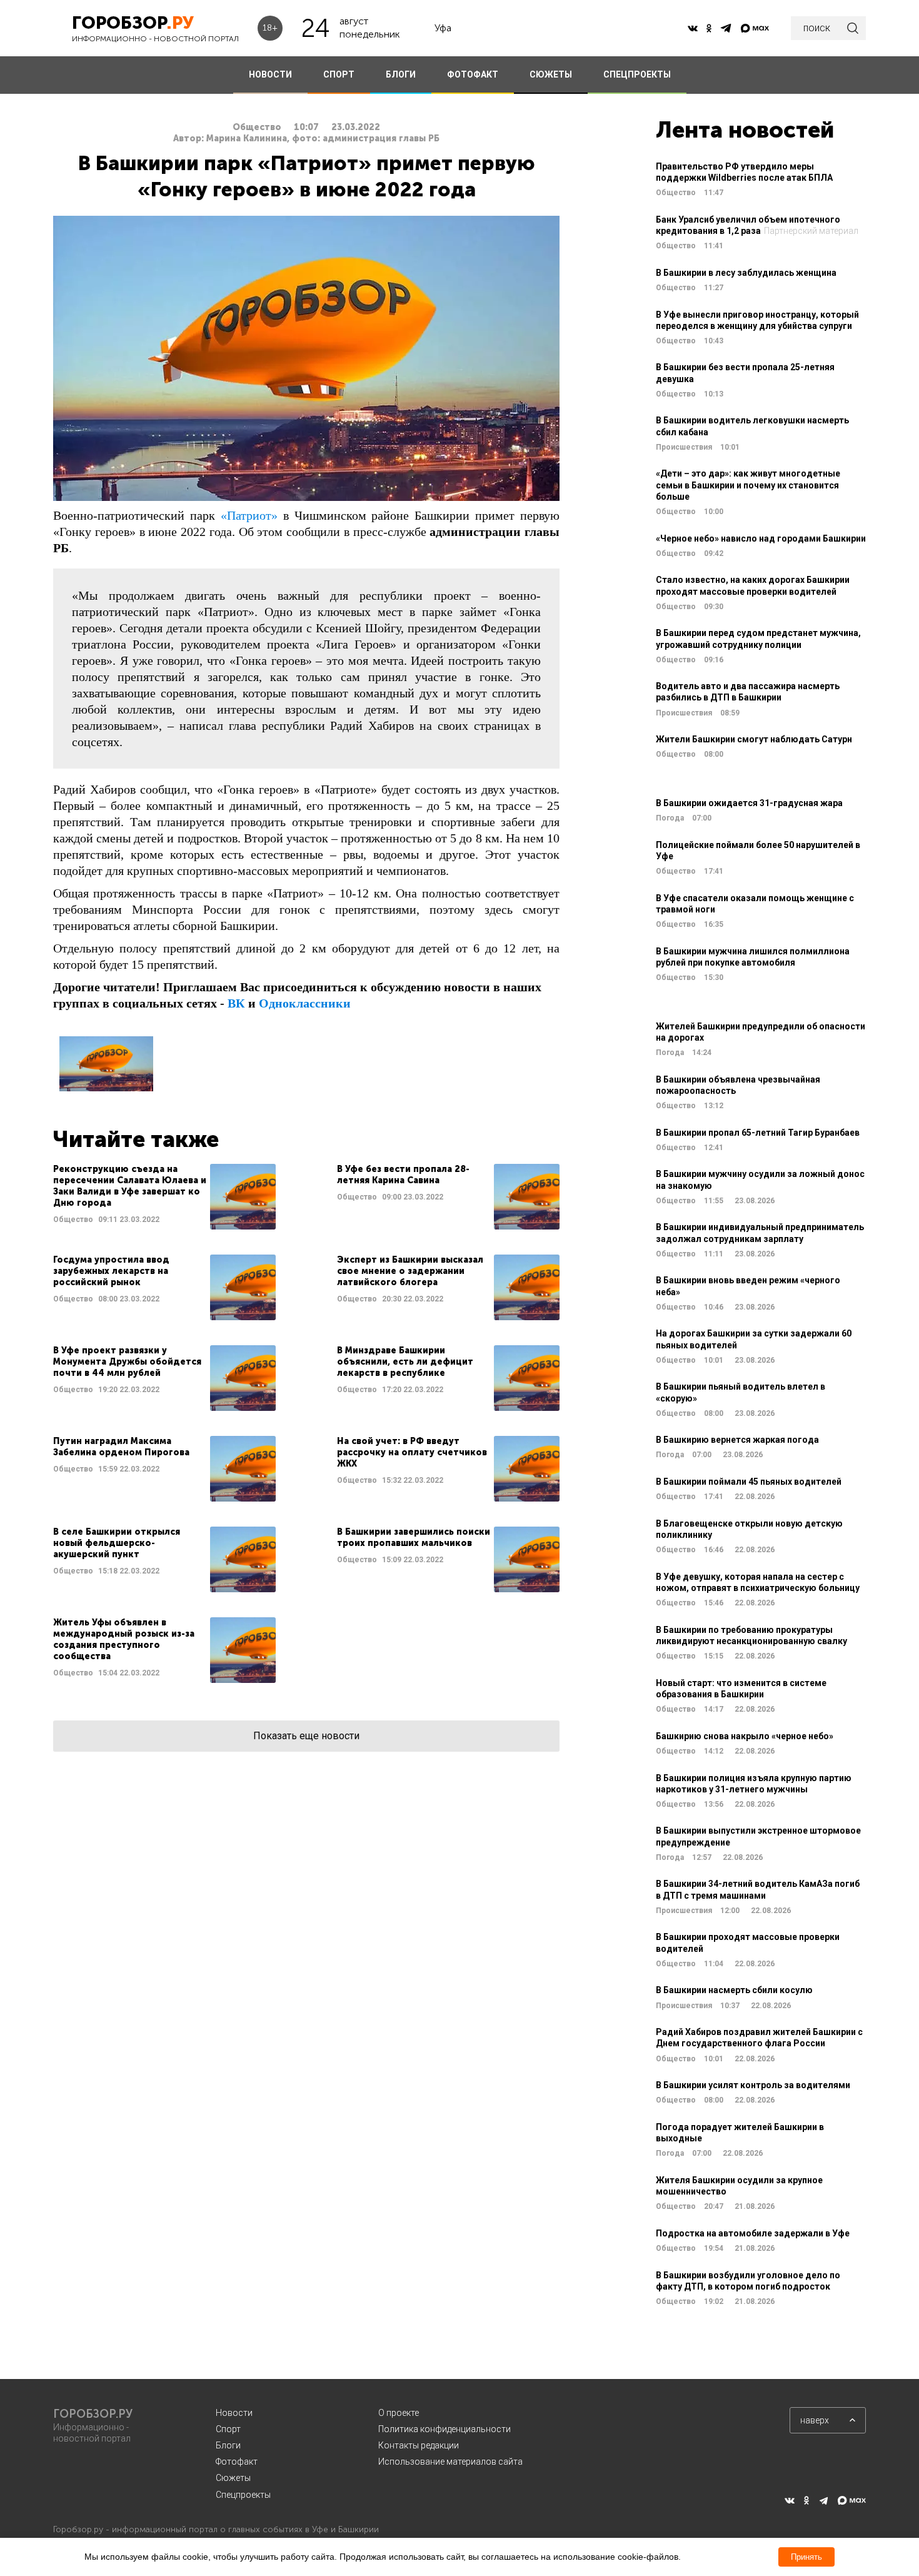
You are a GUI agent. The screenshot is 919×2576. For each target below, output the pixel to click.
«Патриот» (249, 515)
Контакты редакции (419, 2445)
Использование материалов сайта (450, 2462)
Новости (234, 2413)
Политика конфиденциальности (444, 2429)
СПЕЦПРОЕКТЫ (637, 74)
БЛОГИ (401, 74)
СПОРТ (339, 74)
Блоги (228, 2445)
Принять (806, 2557)
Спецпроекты (243, 2495)
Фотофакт (237, 2462)
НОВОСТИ (270, 74)
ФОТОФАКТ (473, 74)
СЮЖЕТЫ (551, 74)
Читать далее (164, 1197)
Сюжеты (233, 2478)
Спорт (228, 2429)
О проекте (399, 2413)
